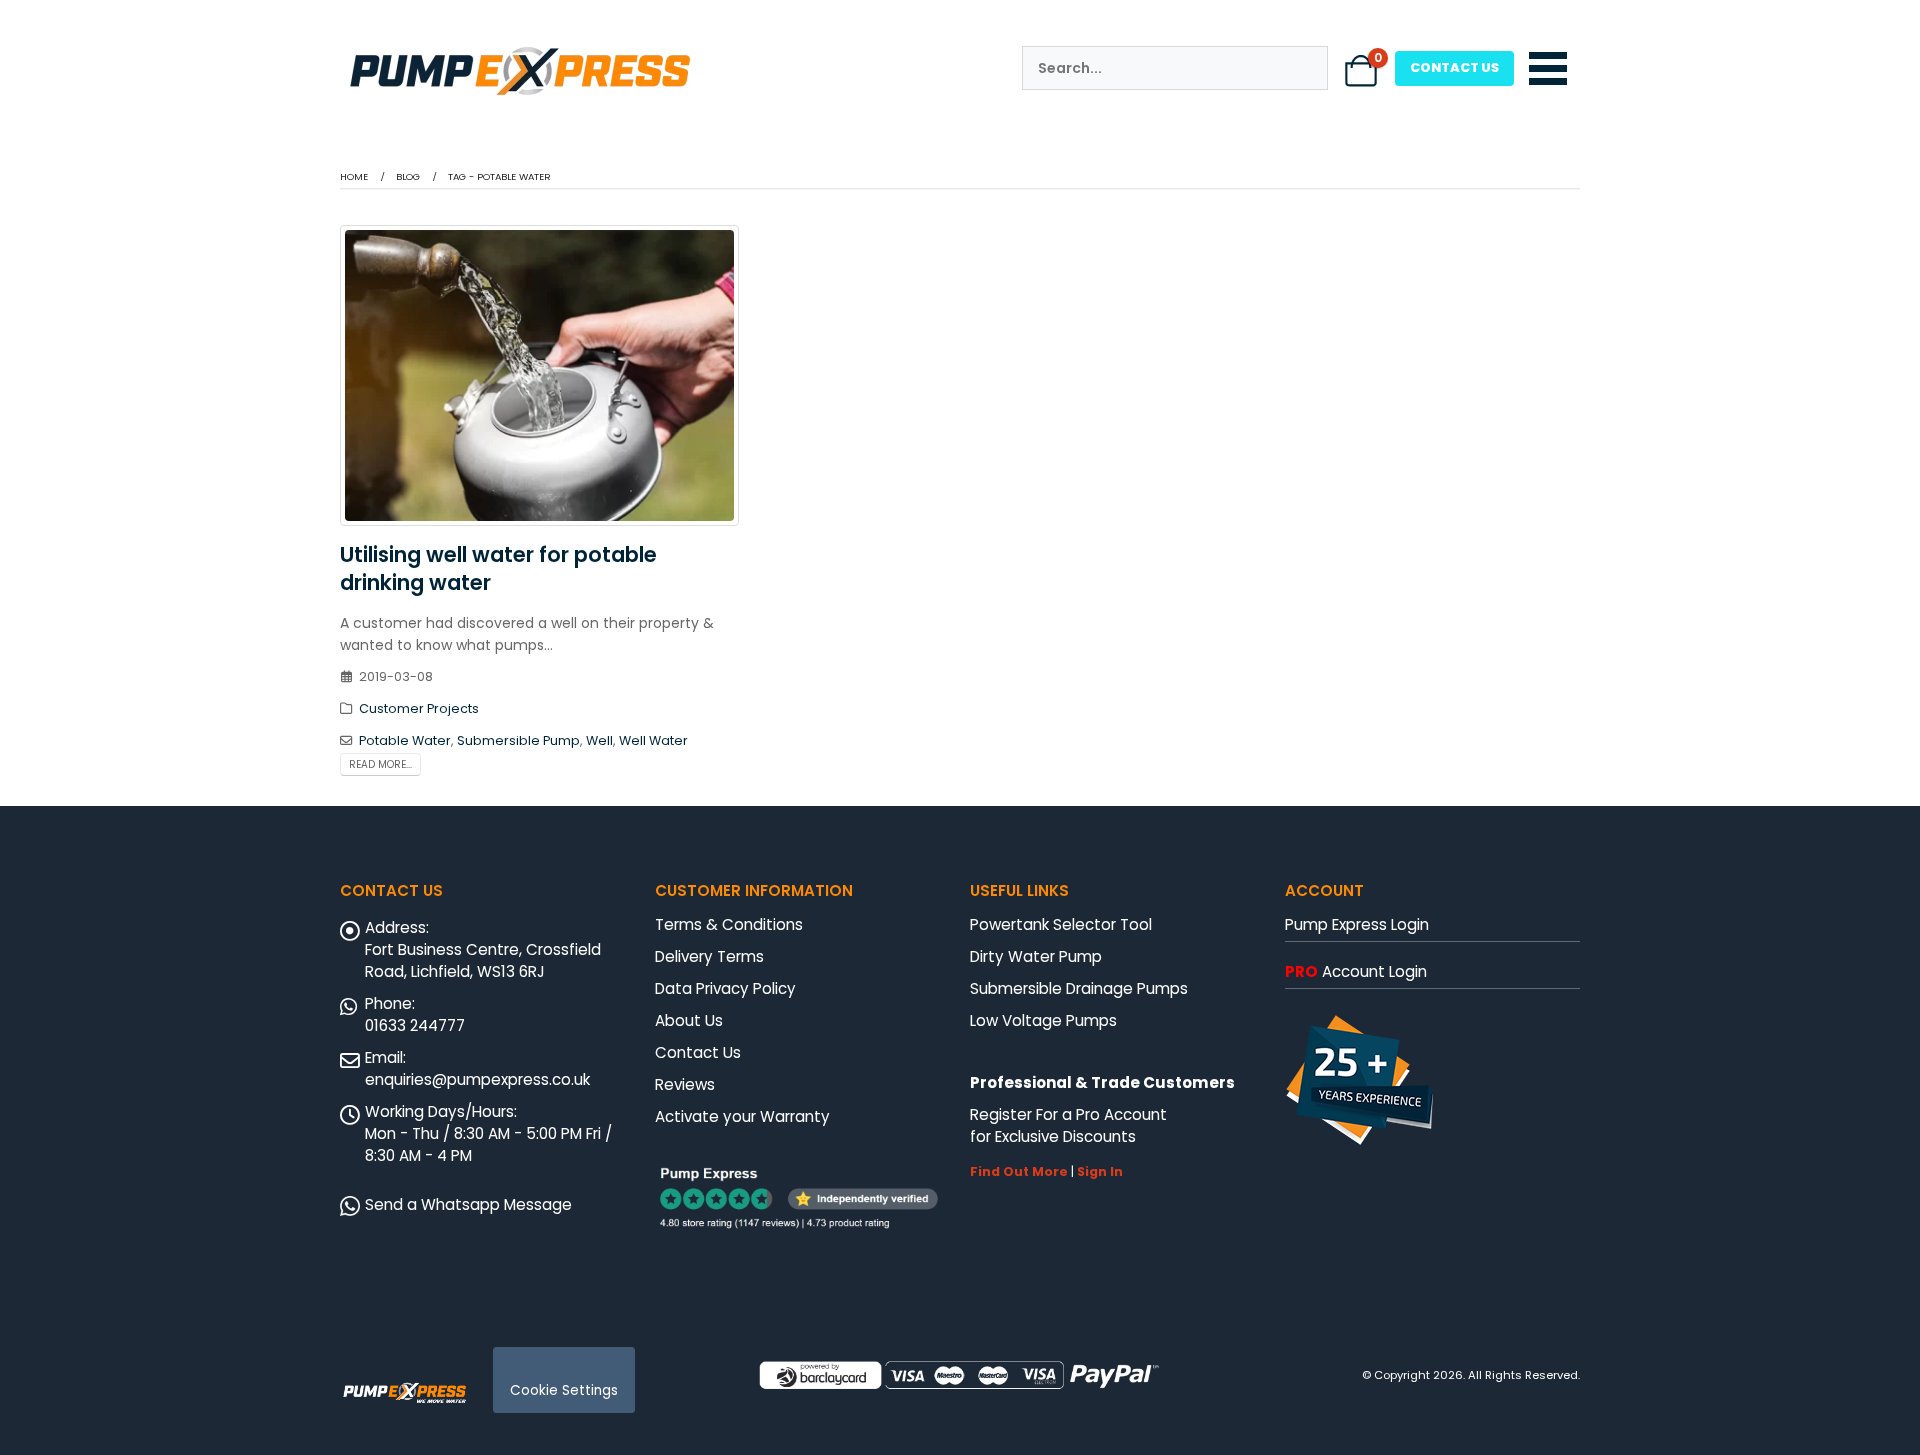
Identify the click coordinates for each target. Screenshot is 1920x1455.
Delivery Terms (709, 956)
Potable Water (405, 740)
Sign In (1100, 1171)
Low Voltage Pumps (1043, 1020)
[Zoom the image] (520, 49)
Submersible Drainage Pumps (1079, 988)
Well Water (653, 740)
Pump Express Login (1357, 924)
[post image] (540, 376)
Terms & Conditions (729, 924)
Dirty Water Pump (1036, 956)
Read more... (380, 764)
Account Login (1356, 971)
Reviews (685, 1084)
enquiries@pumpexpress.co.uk (477, 1079)
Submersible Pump (518, 740)
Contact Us (698, 1052)
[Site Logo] (405, 1391)
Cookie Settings (564, 1390)
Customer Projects (419, 708)
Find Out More (1019, 1171)
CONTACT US (1454, 67)
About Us (689, 1020)
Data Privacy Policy (725, 988)
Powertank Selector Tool (1061, 924)
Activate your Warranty (742, 1116)
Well (599, 740)
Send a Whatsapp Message (468, 1204)
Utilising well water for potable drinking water (498, 568)
